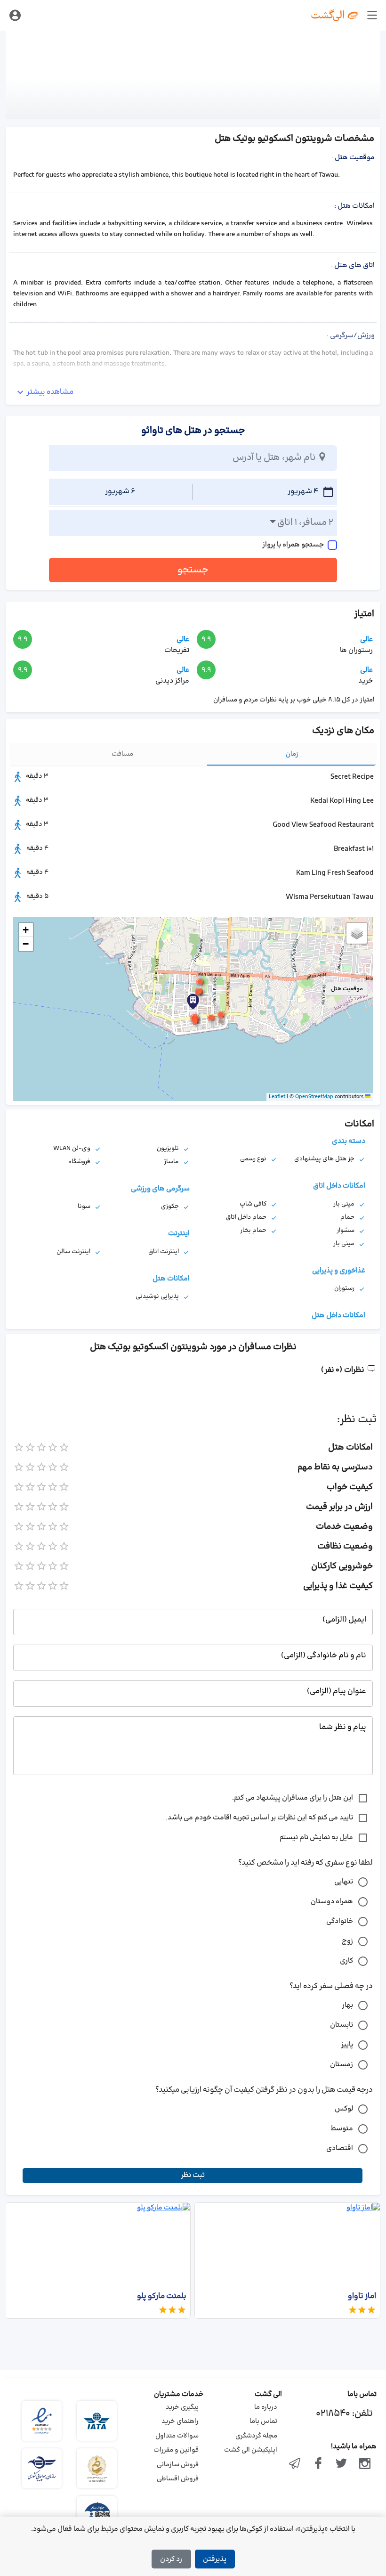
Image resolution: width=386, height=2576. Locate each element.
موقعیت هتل (347, 989)
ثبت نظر (193, 2175)
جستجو (193, 570)
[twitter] (342, 2464)
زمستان (342, 2065)
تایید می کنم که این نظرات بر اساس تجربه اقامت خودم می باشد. (259, 1818)
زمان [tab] (292, 754)
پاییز (347, 2045)
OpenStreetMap (314, 1097)
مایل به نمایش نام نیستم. (315, 1838)
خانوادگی (340, 1921)
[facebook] (318, 2464)
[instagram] (365, 2464)
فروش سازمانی (178, 2465)
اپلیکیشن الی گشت (251, 2450)
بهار (347, 2005)
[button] (193, 1002)
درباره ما (266, 2407)
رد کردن (171, 2559)
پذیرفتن (215, 2559)
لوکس (344, 2109)
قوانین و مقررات (176, 2450)
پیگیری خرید (182, 2407)
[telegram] (295, 2464)
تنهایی (344, 1882)
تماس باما (263, 2421)
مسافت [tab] (122, 754)
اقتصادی (340, 2148)
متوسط (342, 2129)
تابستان (342, 2025)
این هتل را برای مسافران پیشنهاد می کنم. (293, 1798)
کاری (346, 1961)
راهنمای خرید (180, 2421)
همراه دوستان (332, 1902)
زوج (347, 1941)
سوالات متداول (177, 2436)
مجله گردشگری (256, 2436)
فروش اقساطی (178, 2479)
